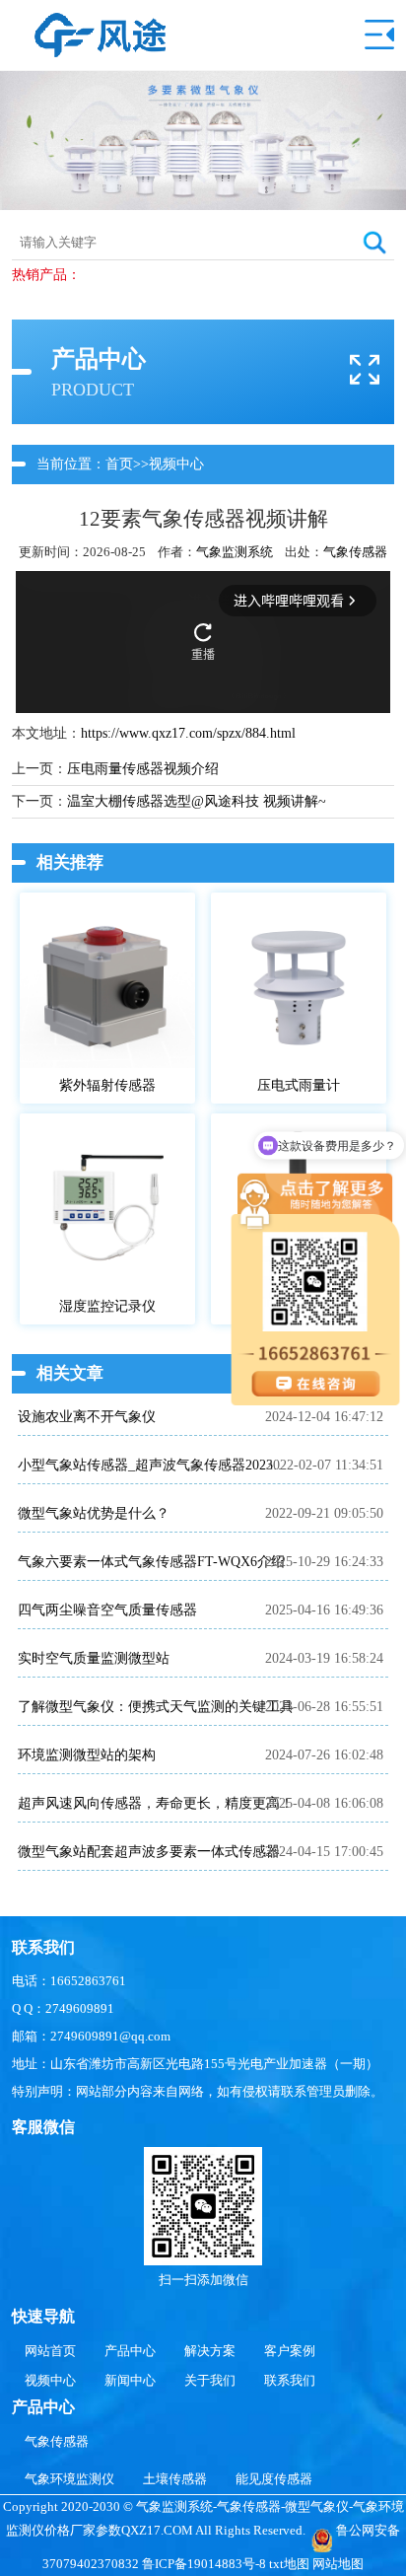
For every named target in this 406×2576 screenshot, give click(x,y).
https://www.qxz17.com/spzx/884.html (188, 733)
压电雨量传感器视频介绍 (143, 769)
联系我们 (290, 2380)
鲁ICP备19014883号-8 (204, 2564)
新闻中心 (130, 2380)
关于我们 (210, 2380)
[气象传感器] (101, 22)
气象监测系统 (235, 552)
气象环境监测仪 (69, 2479)
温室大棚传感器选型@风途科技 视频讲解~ (197, 801)
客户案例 (290, 2351)
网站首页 (50, 2351)
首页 (119, 464)
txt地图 (289, 2564)
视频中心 (176, 464)
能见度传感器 (274, 2479)
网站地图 (338, 2564)
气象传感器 (355, 552)
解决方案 (210, 2351)
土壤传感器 (175, 2479)
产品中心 (130, 2351)
